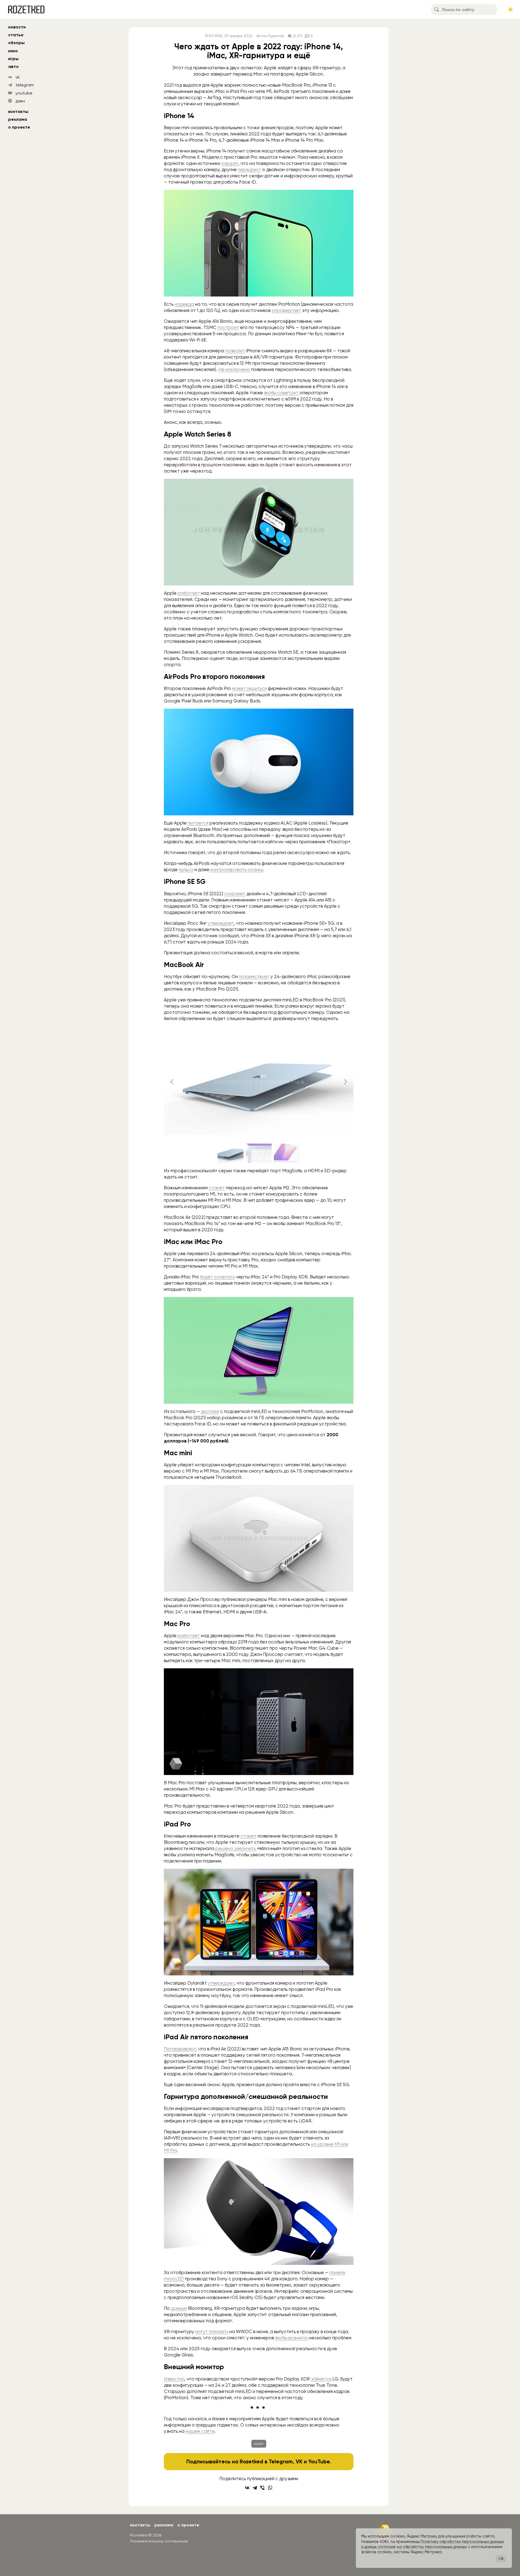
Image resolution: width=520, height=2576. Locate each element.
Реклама (18, 119)
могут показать (212, 2331)
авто (13, 66)
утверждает (221, 923)
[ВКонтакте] (247, 2488)
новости (17, 27)
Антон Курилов (270, 36)
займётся (321, 2379)
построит (228, 327)
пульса (186, 869)
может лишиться (250, 688)
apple (259, 2444)
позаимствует (254, 976)
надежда (184, 304)
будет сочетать (217, 1277)
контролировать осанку (236, 869)
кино (13, 51)
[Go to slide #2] (259, 1153)
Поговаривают (180, 2049)
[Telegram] (255, 2488)
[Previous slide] (172, 1082)
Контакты (18, 111)
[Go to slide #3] (287, 1153)
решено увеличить (236, 1848)
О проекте (19, 127)
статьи (16, 35)
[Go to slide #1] (230, 1153)
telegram (25, 85)
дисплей (210, 1411)
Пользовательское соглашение (159, 2541)
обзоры (16, 43)
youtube (24, 93)
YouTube (319, 2461)
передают (249, 170)
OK (501, 2559)
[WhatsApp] (270, 2488)
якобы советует (282, 393)
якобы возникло (292, 2338)
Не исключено (234, 369)
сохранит (235, 894)
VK (299, 2461)
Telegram (281, 2461)
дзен (20, 101)
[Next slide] (345, 1082)
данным (179, 2308)
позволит (235, 351)
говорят (230, 163)
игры (13, 59)
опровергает (286, 310)
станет (217, 1188)
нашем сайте (200, 2431)
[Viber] (262, 2488)
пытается (198, 823)
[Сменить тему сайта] (511, 9)
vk (18, 77)
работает (189, 593)
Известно (174, 2379)
